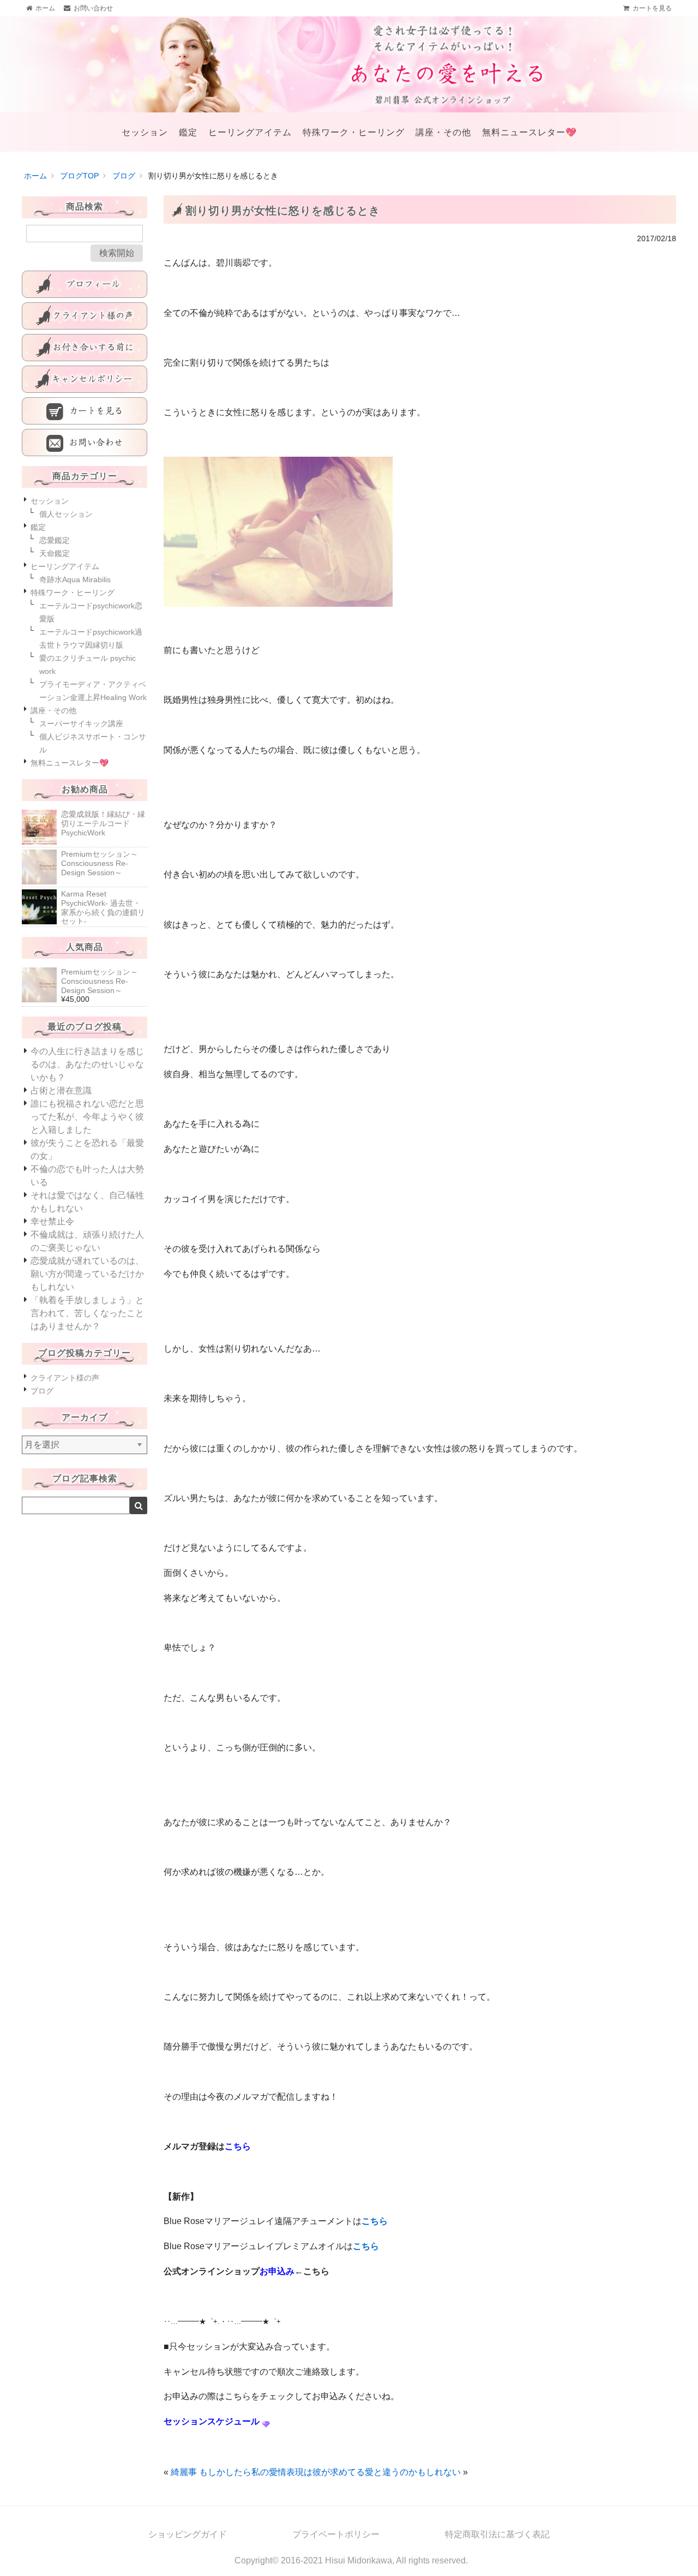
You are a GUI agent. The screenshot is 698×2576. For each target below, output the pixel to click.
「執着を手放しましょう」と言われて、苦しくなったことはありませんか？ (87, 1313)
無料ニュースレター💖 (529, 132)
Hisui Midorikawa (359, 2560)
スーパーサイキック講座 (81, 724)
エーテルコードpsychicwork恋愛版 (91, 612)
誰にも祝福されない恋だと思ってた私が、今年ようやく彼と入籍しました (87, 1117)
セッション (145, 132)
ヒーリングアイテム (250, 132)
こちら (375, 2221)
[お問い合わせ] (85, 443)
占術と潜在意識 (61, 1090)
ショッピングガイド (188, 2534)
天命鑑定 (55, 553)
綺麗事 (184, 2472)
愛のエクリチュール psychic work (88, 665)
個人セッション (66, 514)
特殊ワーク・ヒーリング (354, 132)
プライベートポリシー (336, 2534)
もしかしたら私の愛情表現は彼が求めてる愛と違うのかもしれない (330, 2472)
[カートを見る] (85, 411)
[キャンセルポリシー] (85, 379)
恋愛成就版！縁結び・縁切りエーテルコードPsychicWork (103, 823)
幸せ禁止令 (52, 1221)
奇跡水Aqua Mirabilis (75, 579)
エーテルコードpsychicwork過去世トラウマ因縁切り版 (91, 638)
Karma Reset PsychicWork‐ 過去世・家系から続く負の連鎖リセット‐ (103, 907)
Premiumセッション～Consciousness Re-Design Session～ (100, 863)
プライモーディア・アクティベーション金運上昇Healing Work (93, 691)
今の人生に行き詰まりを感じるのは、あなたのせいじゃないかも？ (87, 1064)
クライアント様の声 (65, 1378)
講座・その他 (443, 132)
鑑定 (188, 132)
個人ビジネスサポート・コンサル (93, 743)
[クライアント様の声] (85, 316)
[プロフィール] (85, 284)
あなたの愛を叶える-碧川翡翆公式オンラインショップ (349, 64)
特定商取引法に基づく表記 (497, 2534)
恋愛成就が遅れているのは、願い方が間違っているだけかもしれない (87, 1274)
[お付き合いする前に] (85, 348)
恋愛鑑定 (55, 540)
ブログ (42, 1391)
